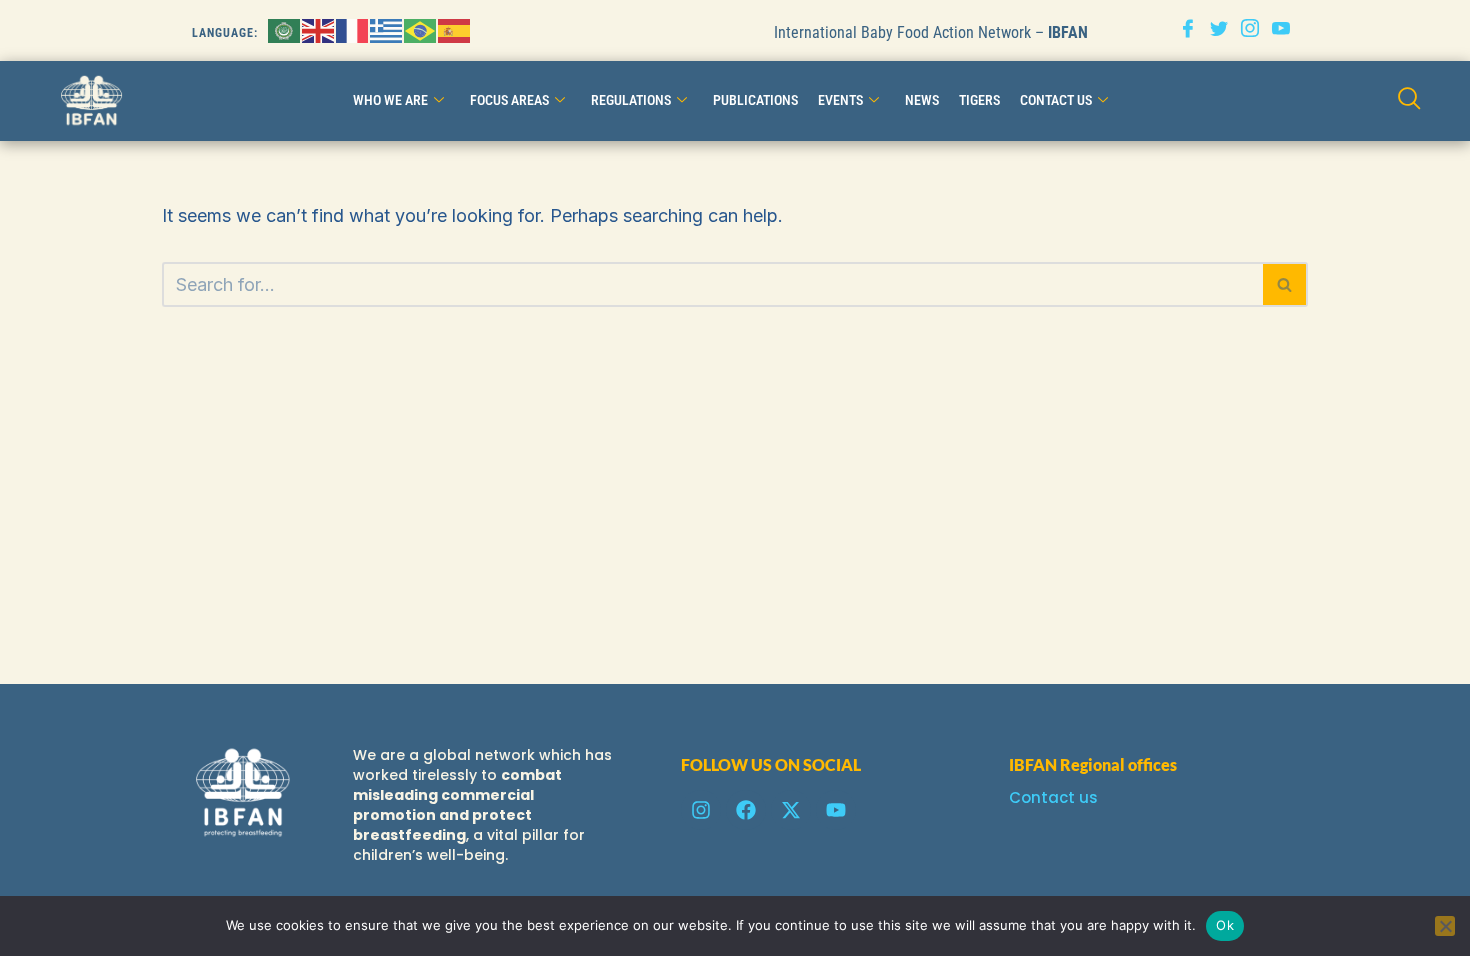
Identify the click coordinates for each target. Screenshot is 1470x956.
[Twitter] (1219, 30)
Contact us (1053, 797)
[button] (1409, 101)
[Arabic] (285, 29)
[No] (1445, 926)
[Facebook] (1188, 30)
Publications (755, 100)
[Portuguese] (421, 29)
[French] (353, 29)
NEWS (922, 100)
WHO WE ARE (390, 100)
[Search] (1285, 284)
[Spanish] (455, 29)
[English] (319, 29)
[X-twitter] (791, 810)
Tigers (979, 100)
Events (840, 100)
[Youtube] (1281, 30)
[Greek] (387, 29)
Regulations (631, 100)
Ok (1225, 925)
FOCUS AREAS (509, 100)
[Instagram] (1250, 30)
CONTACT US (1056, 100)
